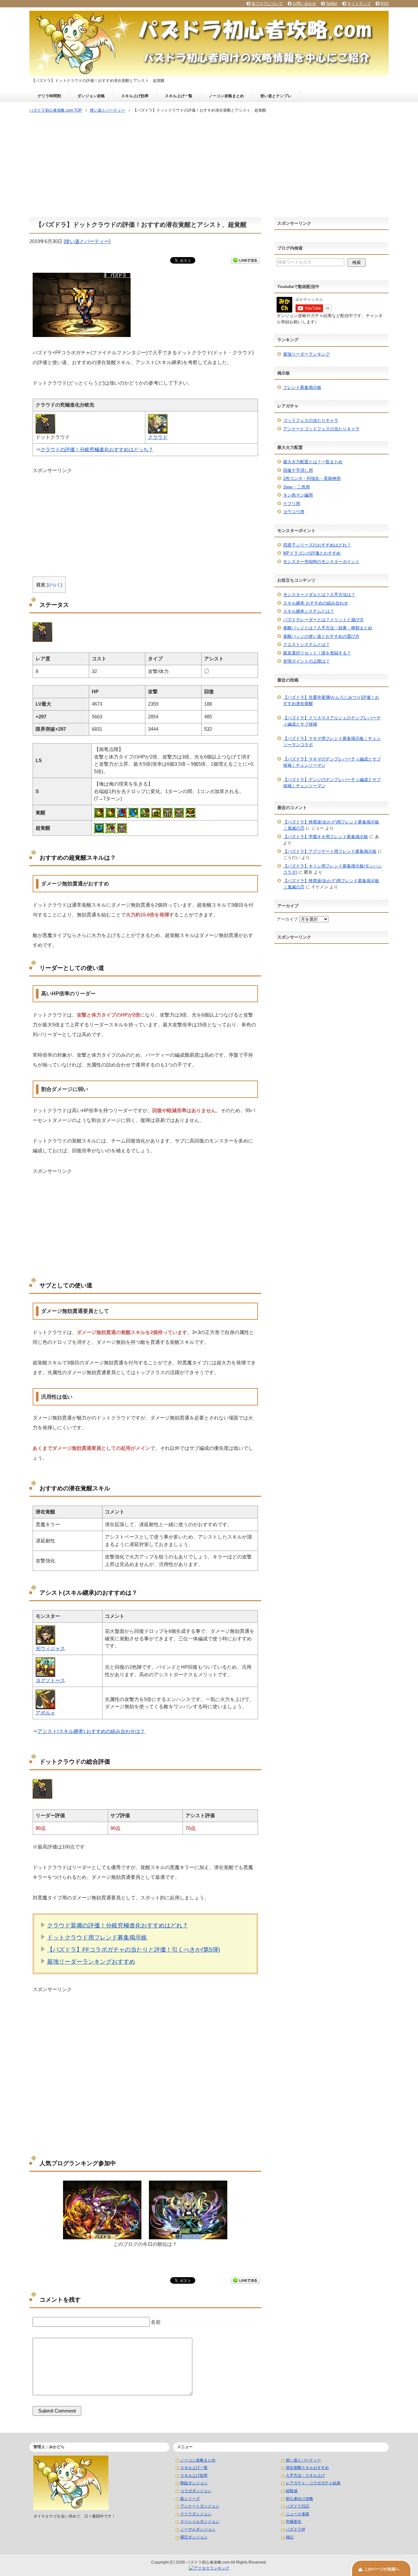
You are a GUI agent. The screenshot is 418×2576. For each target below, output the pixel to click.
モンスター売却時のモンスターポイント (321, 562)
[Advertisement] (209, 166)
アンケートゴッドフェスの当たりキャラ (321, 429)
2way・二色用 (297, 487)
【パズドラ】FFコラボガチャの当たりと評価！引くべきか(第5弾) (134, 1950)
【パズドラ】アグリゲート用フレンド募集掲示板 (330, 851)
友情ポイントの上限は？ (306, 661)
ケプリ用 (292, 504)
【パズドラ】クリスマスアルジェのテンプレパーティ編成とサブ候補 (332, 721)
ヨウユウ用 (294, 512)
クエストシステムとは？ (306, 644)
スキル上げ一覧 (179, 96)
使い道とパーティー (87, 241)
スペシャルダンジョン (200, 2522)
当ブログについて (267, 4)
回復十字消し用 (298, 470)
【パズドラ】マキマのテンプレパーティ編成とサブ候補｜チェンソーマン (332, 762)
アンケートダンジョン (200, 2506)
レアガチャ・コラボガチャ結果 (313, 2483)
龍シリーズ (190, 2499)
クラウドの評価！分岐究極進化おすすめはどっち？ (97, 449)
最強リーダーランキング (306, 354)
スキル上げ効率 (135, 96)
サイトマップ (359, 4)
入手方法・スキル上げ (305, 2476)
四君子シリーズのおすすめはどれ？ (317, 545)
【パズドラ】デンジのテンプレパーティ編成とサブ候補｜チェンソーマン (332, 783)
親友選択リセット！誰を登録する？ (317, 653)
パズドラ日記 (297, 2506)
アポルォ (45, 1713)
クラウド (158, 437)
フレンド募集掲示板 (302, 387)
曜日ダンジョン (194, 2537)
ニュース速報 (297, 2514)
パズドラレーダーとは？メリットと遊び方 (323, 620)
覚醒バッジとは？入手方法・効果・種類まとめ (328, 628)
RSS (385, 4)
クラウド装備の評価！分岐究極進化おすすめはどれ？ (118, 1925)
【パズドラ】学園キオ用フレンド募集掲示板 (326, 837)
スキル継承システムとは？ (309, 611)
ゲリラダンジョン (196, 2514)
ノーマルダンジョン (198, 2529)
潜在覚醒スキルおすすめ (307, 2468)
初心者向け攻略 (299, 2499)
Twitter (332, 4)
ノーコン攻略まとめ (226, 96)
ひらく (54, 585)
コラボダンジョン (196, 2491)
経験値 (292, 2491)
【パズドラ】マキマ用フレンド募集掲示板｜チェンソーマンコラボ (332, 742)
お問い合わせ (304, 4)
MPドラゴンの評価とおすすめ (312, 553)
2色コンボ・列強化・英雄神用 (312, 478)
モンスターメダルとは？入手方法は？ (319, 595)
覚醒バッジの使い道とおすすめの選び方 (321, 636)
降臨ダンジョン (194, 2483)
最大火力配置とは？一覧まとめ (313, 462)
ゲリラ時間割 (49, 96)
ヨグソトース (50, 1680)
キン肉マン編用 (298, 495)
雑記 (290, 2537)
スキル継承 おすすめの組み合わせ (316, 603)
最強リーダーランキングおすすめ (91, 1962)
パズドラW (295, 2529)
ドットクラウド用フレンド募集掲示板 (97, 1938)
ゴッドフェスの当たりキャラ (311, 420)
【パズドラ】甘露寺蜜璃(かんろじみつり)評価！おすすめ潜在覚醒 (331, 701)
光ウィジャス (50, 1648)
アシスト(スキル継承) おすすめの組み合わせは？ (91, 1731)
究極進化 (294, 2522)
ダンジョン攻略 (91, 96)
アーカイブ (287, 919)
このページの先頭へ (382, 2569)
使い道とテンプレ (276, 96)
